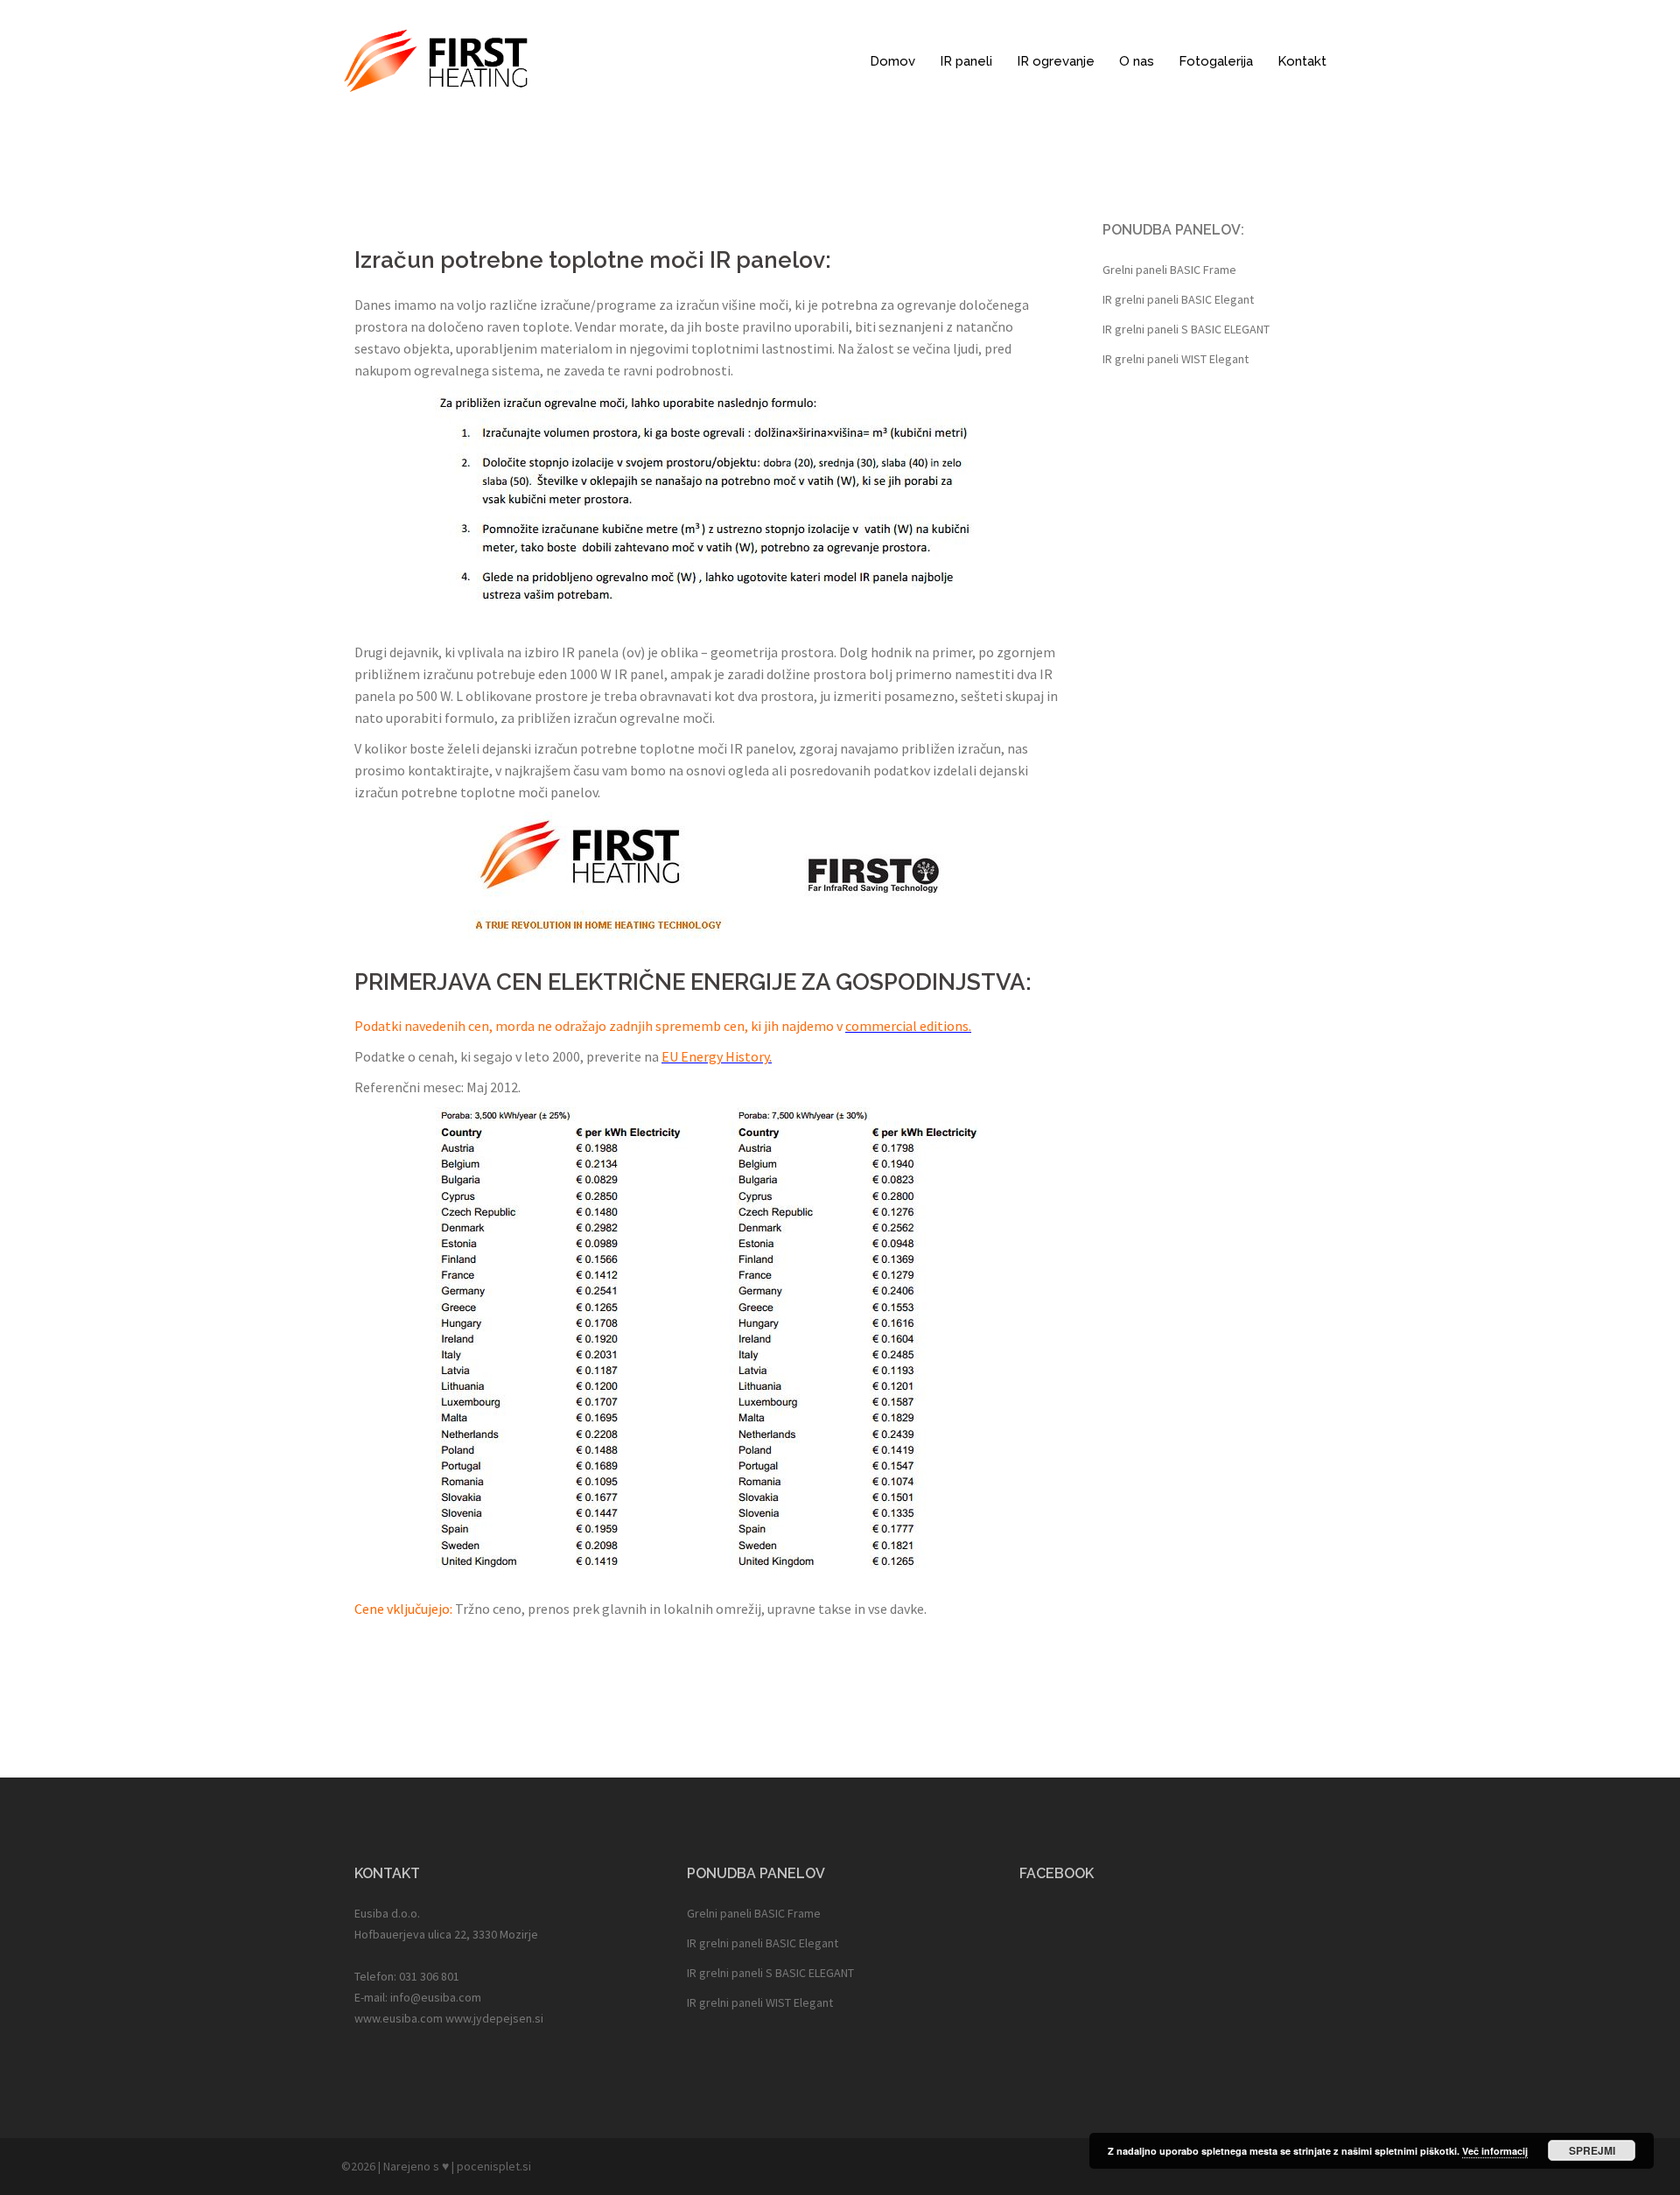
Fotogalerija (1216, 61)
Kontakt (1302, 61)
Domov (892, 61)
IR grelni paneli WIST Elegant (1176, 359)
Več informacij (1495, 2151)
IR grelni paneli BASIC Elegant (1178, 299)
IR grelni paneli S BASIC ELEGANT (1186, 329)
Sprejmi (1592, 2150)
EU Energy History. (717, 1056)
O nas (1137, 61)
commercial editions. (908, 1026)
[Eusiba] (436, 60)
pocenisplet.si (494, 2166)
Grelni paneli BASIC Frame (1169, 270)
